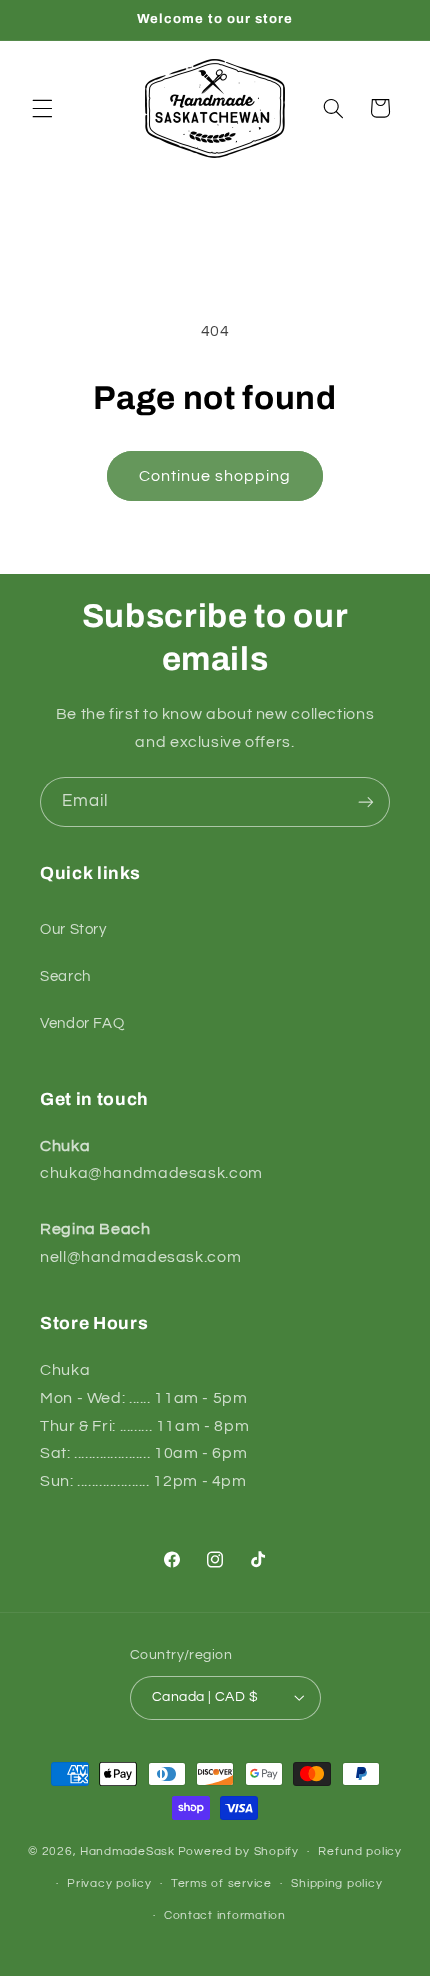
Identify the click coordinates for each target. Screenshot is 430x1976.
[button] (42, 108)
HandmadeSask (127, 1851)
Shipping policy (336, 1883)
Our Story (73, 929)
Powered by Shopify (238, 1851)
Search (65, 976)
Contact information (225, 1915)
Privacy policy (109, 1883)
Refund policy (360, 1851)
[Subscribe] (366, 801)
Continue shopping (215, 476)
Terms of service (221, 1883)
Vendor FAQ (82, 1023)
